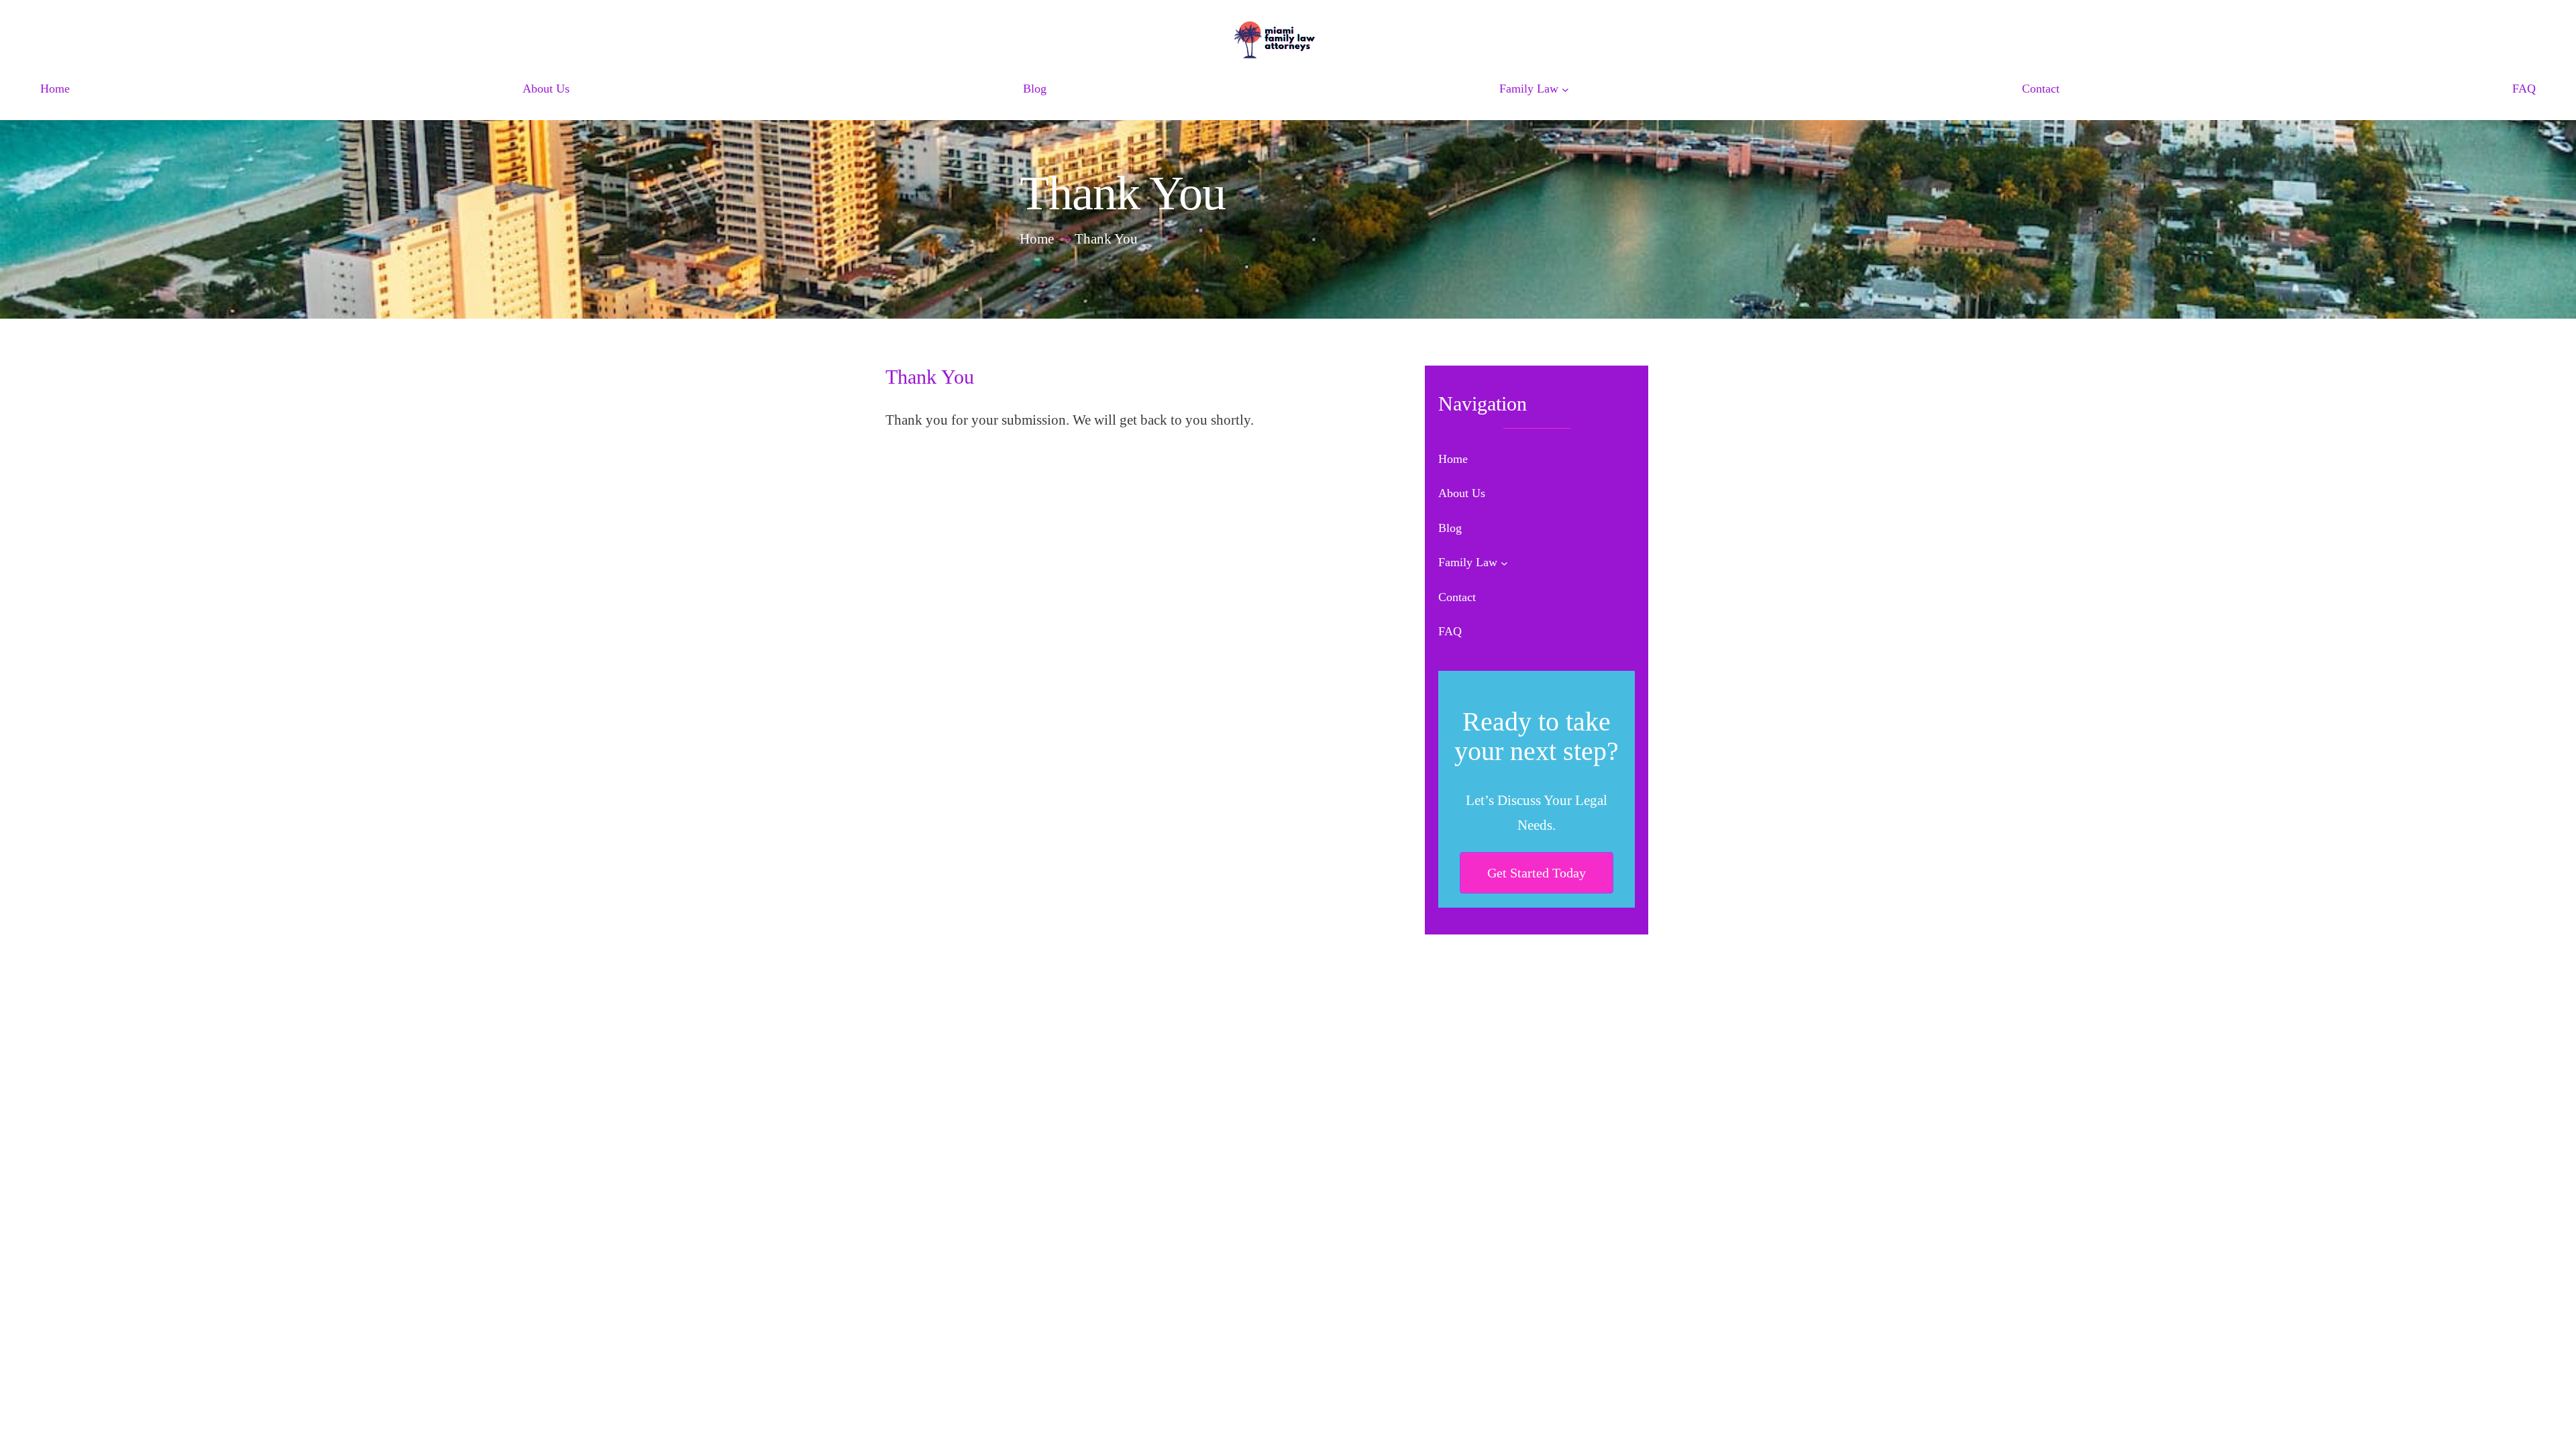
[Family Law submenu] (1565, 90)
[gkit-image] (1288, 39)
